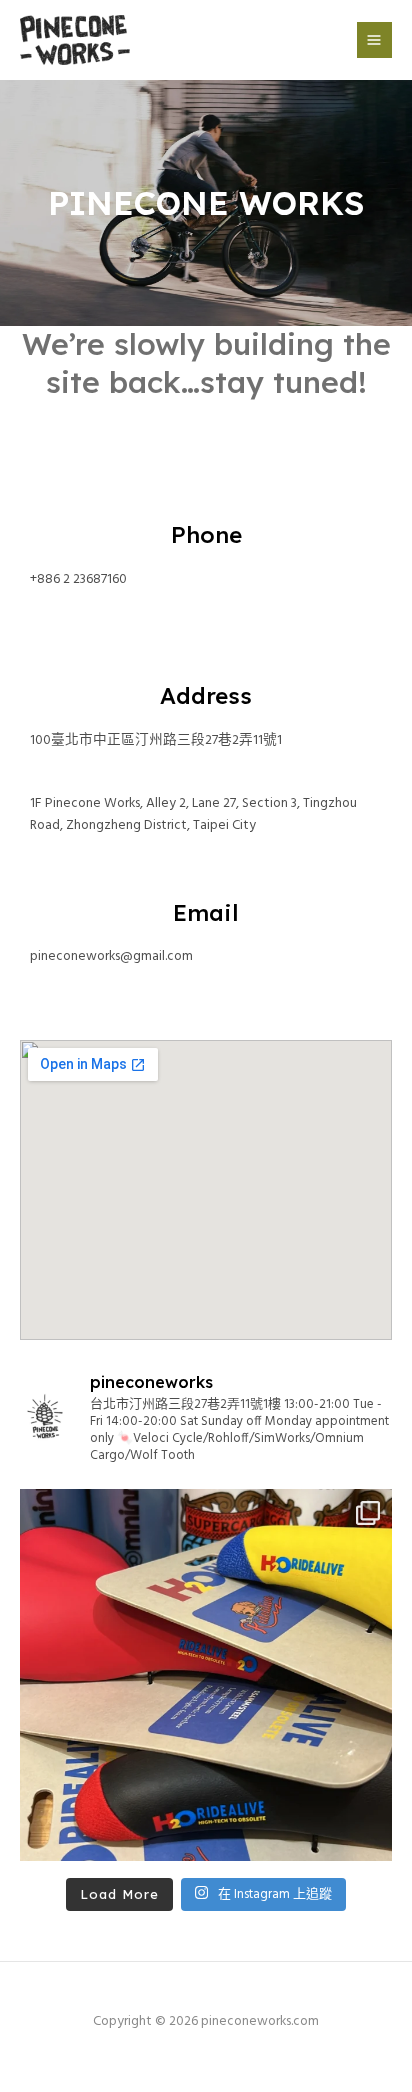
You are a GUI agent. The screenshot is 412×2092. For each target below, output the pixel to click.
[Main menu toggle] (374, 39)
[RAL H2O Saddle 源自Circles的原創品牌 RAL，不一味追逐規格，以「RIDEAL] (206, 1675)
